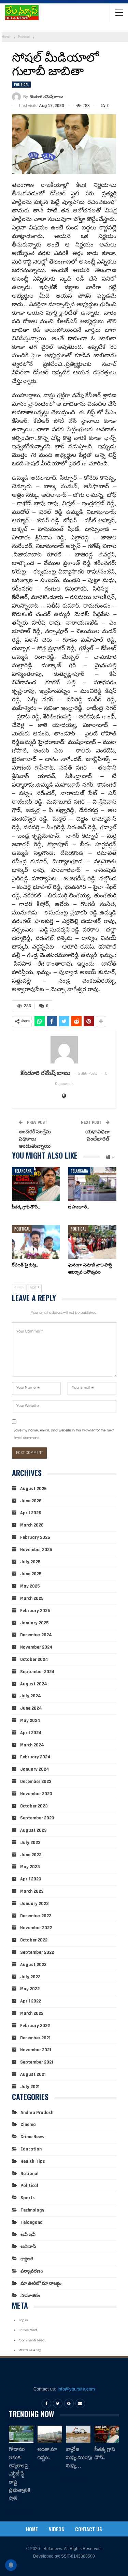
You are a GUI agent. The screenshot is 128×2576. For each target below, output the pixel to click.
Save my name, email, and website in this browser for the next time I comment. (64, 1435)
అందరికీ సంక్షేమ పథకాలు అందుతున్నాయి (35, 1139)
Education (31, 2149)
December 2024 (36, 1635)
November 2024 (36, 1647)
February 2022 (35, 2026)
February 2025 (35, 1611)
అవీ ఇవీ (28, 2235)
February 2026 (35, 1537)
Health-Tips (33, 2161)
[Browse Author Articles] (64, 1050)
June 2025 (31, 1574)
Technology (32, 2210)
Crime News (32, 2137)
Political (21, 84)
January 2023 (34, 1904)
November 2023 (36, 1794)
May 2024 (30, 1721)
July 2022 (30, 1977)
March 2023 (32, 1891)
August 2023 (33, 1830)
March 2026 (32, 1525)
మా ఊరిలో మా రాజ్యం (41, 2283)
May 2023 (30, 1867)
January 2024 (35, 1769)
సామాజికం (30, 2296)
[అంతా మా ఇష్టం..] (50, 2434)
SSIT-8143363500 (78, 2556)
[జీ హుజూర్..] (92, 1184)
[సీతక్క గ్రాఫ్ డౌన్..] (36, 1184)
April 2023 (31, 1879)
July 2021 (30, 2087)
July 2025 (30, 1562)
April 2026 (31, 1513)
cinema (28, 2125)
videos (56, 2529)
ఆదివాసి (28, 2247)
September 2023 (37, 1818)
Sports (28, 2198)
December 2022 (36, 1916)
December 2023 (36, 1782)
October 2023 (34, 1806)
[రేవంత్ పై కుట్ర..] (36, 1242)
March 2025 (32, 1598)
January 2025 (34, 1623)
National (30, 2174)
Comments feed (32, 2341)
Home (32, 2529)
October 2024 (34, 1659)
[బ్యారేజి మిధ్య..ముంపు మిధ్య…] (79, 2434)
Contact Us (89, 2529)
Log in (23, 2321)
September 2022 (37, 1952)
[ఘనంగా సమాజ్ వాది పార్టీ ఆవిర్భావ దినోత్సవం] (92, 1242)
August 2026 (33, 1489)
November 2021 (36, 2050)
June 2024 (31, 1708)
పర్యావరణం (32, 2271)
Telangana (23, 1171)
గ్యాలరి (27, 2259)
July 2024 (31, 1696)
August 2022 (33, 1965)
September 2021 (37, 2062)
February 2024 (35, 1757)
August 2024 (34, 1684)
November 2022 (36, 1928)
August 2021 (33, 2074)
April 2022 (31, 2001)
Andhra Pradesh (37, 2113)
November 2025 (36, 1550)
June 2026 (31, 1501)
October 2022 (34, 1940)
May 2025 (30, 1586)
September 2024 (37, 1672)
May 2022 (30, 1989)
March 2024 (32, 1745)
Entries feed (28, 2331)
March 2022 (32, 2013)
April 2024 (31, 1733)
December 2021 (35, 2038)
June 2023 (31, 1855)
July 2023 (30, 1843)
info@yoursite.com (76, 2389)
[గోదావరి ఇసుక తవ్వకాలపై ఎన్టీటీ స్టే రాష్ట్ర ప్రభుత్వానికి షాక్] (21, 2434)
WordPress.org (30, 2351)
